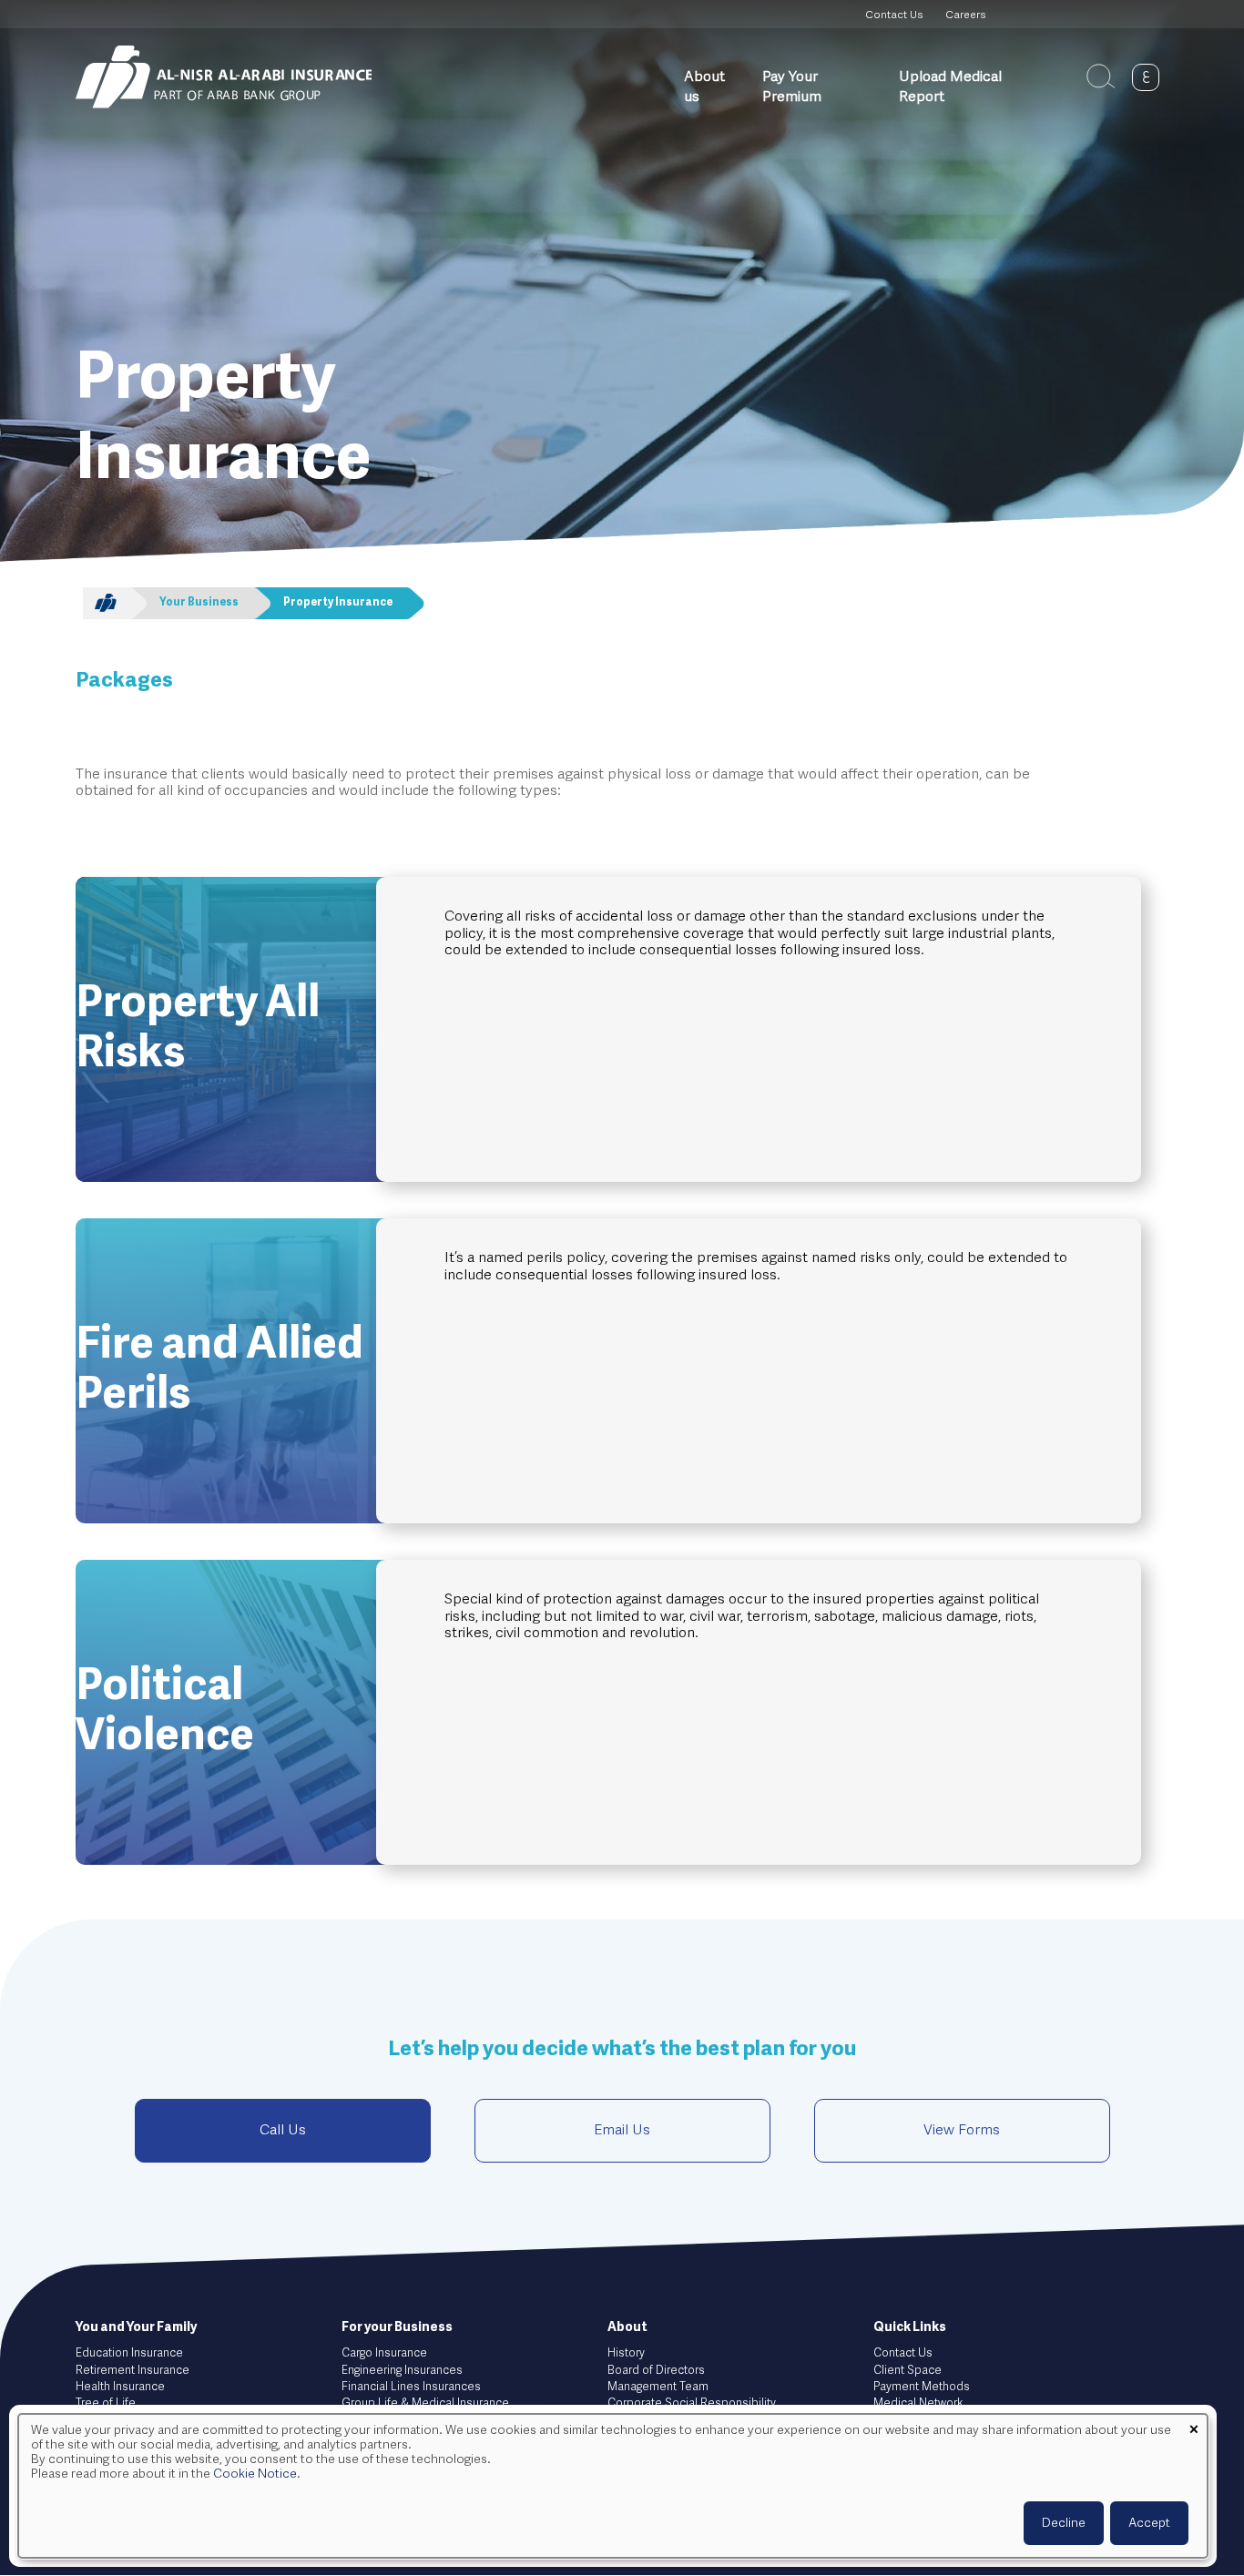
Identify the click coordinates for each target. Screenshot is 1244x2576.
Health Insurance (120, 2387)
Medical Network (918, 2403)
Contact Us (894, 15)
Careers (965, 15)
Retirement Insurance (133, 2371)
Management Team (658, 2387)
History (626, 2353)
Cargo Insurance (384, 2353)
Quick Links (910, 2327)
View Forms (962, 2131)
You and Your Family (136, 2327)
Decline (1064, 2523)
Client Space (908, 2371)
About (627, 2327)
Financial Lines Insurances (411, 2387)
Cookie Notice (255, 2474)
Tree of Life (106, 2403)
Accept (1149, 2523)
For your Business (397, 2327)
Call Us (283, 2131)
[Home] (224, 77)
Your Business (199, 603)
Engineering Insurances (402, 2371)
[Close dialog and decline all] (1194, 2425)
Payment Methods (922, 2387)
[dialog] (613, 2486)
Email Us (622, 2131)
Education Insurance (129, 2353)
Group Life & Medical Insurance (425, 2403)
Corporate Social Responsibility (692, 2403)
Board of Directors (656, 2371)
